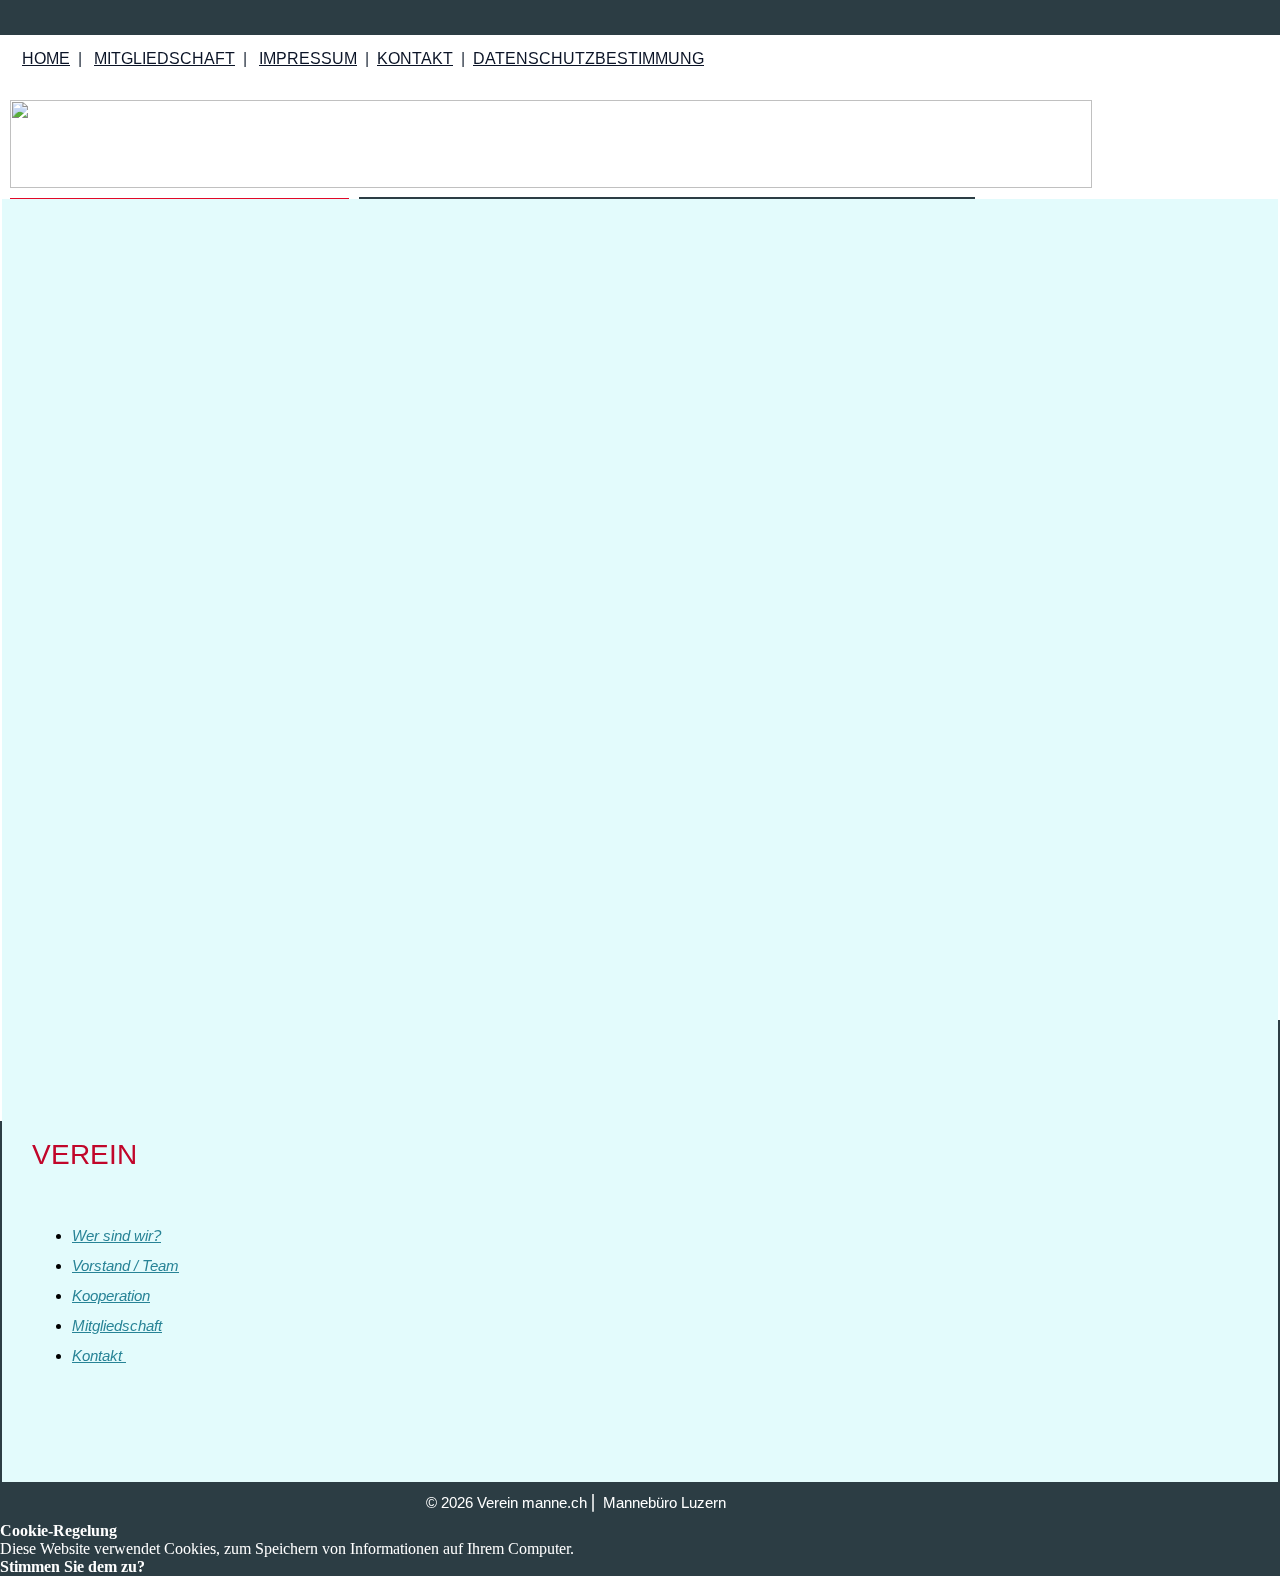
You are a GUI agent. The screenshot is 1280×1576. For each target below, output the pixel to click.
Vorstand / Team (125, 1265)
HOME (46, 58)
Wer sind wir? (116, 1235)
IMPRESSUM (308, 58)
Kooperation (111, 1295)
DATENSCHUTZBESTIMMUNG (588, 58)
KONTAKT (415, 58)
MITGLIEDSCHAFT (164, 58)
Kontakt (99, 1355)
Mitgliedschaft (117, 1325)
